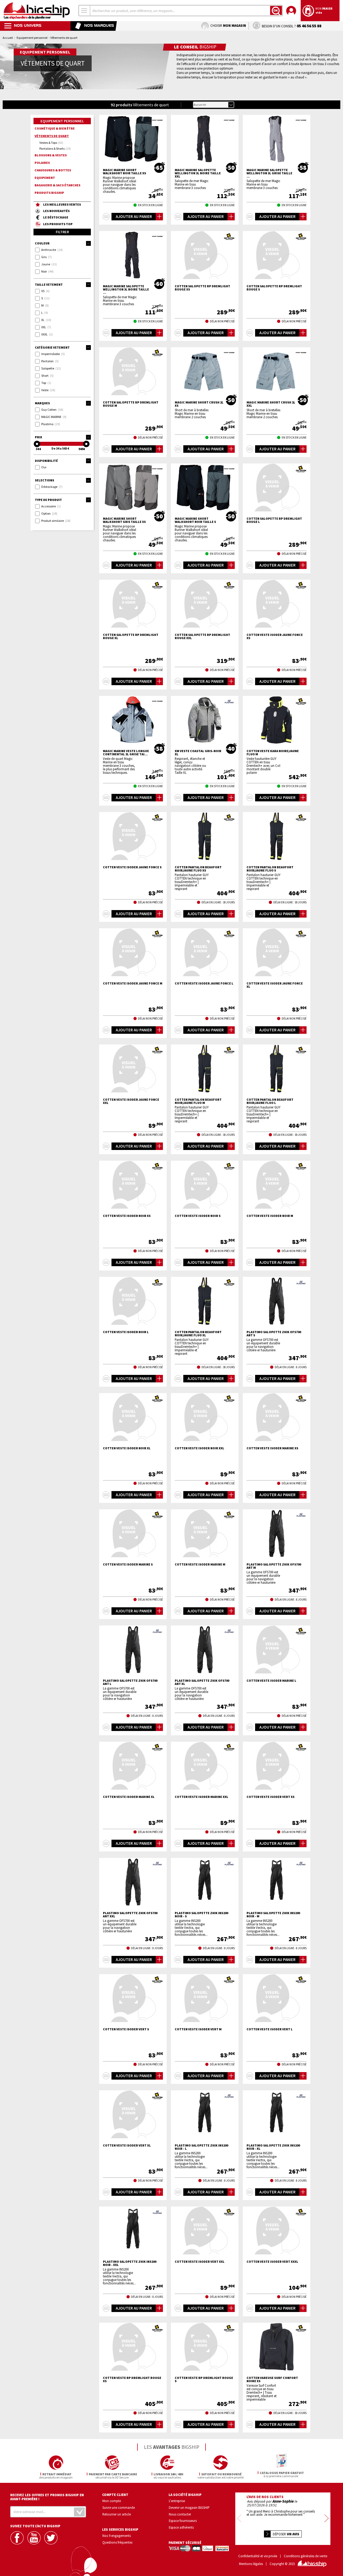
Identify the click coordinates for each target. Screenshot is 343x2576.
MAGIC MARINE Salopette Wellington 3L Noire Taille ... (126, 289)
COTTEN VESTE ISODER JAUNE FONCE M (133, 983)
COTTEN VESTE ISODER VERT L (270, 2029)
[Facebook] (18, 2538)
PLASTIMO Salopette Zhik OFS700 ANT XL (202, 1682)
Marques (42, 403)
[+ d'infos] (106, 217)
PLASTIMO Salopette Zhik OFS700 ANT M (274, 1566)
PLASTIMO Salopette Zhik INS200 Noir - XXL (130, 2263)
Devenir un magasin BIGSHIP (189, 2507)
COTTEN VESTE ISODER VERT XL (127, 2145)
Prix (38, 437)
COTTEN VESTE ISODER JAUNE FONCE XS (275, 636)
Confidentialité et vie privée (258, 2556)
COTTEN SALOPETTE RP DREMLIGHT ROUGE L (274, 520)
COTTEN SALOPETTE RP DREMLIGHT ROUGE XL (131, 636)
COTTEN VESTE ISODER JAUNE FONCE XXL (131, 1101)
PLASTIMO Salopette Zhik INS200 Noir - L (201, 2147)
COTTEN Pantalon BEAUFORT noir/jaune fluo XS (198, 869)
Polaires (42, 163)
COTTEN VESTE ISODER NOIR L (126, 1332)
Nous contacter (180, 2514)
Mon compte (112, 2501)
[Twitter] (51, 2538)
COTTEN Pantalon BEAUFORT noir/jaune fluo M (198, 1101)
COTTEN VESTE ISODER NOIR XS (127, 1216)
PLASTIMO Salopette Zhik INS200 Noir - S (201, 1915)
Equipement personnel (32, 38)
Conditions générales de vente (305, 2556)
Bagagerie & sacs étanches (57, 185)
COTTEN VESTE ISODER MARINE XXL (202, 1797)
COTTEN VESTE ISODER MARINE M (200, 1564)
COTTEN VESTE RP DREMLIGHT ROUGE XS (132, 2379)
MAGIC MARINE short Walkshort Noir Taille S (195, 520)
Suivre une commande (119, 2507)
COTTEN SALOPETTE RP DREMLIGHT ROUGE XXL (202, 636)
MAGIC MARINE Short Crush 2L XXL (271, 404)
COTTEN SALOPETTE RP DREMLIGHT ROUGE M (131, 404)
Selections (44, 480)
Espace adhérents (181, 2527)
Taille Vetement (49, 284)
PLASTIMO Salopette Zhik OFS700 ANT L (130, 1682)
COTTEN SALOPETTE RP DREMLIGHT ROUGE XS (202, 288)
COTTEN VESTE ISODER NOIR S (198, 1216)
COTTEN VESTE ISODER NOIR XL (127, 1448)
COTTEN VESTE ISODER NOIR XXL (200, 1448)
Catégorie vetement (52, 347)
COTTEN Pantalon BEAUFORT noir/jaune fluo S (270, 869)
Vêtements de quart (52, 136)
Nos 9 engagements (117, 2536)
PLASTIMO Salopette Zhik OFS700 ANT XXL (130, 1915)
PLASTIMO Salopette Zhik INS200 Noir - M (273, 1915)
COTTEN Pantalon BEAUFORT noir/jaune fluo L (270, 1101)
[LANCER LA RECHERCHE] (276, 10)
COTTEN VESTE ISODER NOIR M (270, 1216)
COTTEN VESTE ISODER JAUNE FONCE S (132, 867)
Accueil (8, 38)
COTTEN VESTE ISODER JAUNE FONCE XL (275, 985)
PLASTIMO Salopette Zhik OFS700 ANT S (274, 1334)
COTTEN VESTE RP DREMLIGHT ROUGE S (204, 2379)
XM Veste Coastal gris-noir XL (198, 753)
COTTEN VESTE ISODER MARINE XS (272, 1448)
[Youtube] (35, 2538)
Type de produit (48, 500)
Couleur (42, 243)
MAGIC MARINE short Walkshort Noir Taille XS (124, 172)
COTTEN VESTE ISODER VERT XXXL (272, 2262)
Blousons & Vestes (51, 155)
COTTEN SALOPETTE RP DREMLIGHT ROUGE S (274, 288)
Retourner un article (117, 2514)
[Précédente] (239, 2519)
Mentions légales (251, 2564)
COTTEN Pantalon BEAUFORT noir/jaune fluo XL (198, 1334)
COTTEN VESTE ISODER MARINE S (128, 1564)
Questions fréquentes (117, 2542)
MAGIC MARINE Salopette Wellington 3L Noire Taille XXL (198, 173)
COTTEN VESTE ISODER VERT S (126, 2029)
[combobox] (84, 11)
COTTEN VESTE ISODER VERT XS (271, 1797)
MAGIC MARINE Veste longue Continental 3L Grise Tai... (126, 753)
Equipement (45, 178)
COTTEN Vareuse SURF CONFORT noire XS (272, 2379)
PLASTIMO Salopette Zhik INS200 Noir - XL (273, 2147)
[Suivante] (327, 2519)
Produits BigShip (49, 193)
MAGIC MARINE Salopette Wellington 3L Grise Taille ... (269, 173)
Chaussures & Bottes (53, 170)
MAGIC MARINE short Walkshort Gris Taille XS (124, 520)
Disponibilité (46, 461)
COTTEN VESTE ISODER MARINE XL (129, 1797)
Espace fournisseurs (183, 2521)
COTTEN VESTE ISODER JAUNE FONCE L (204, 983)
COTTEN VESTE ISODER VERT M (198, 2029)
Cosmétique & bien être (55, 128)
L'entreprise (177, 2501)
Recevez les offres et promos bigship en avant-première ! (47, 2497)
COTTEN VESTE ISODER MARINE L (271, 1681)
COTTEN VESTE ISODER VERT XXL (200, 2262)
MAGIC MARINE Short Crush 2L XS (199, 404)
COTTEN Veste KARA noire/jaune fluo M (273, 753)
